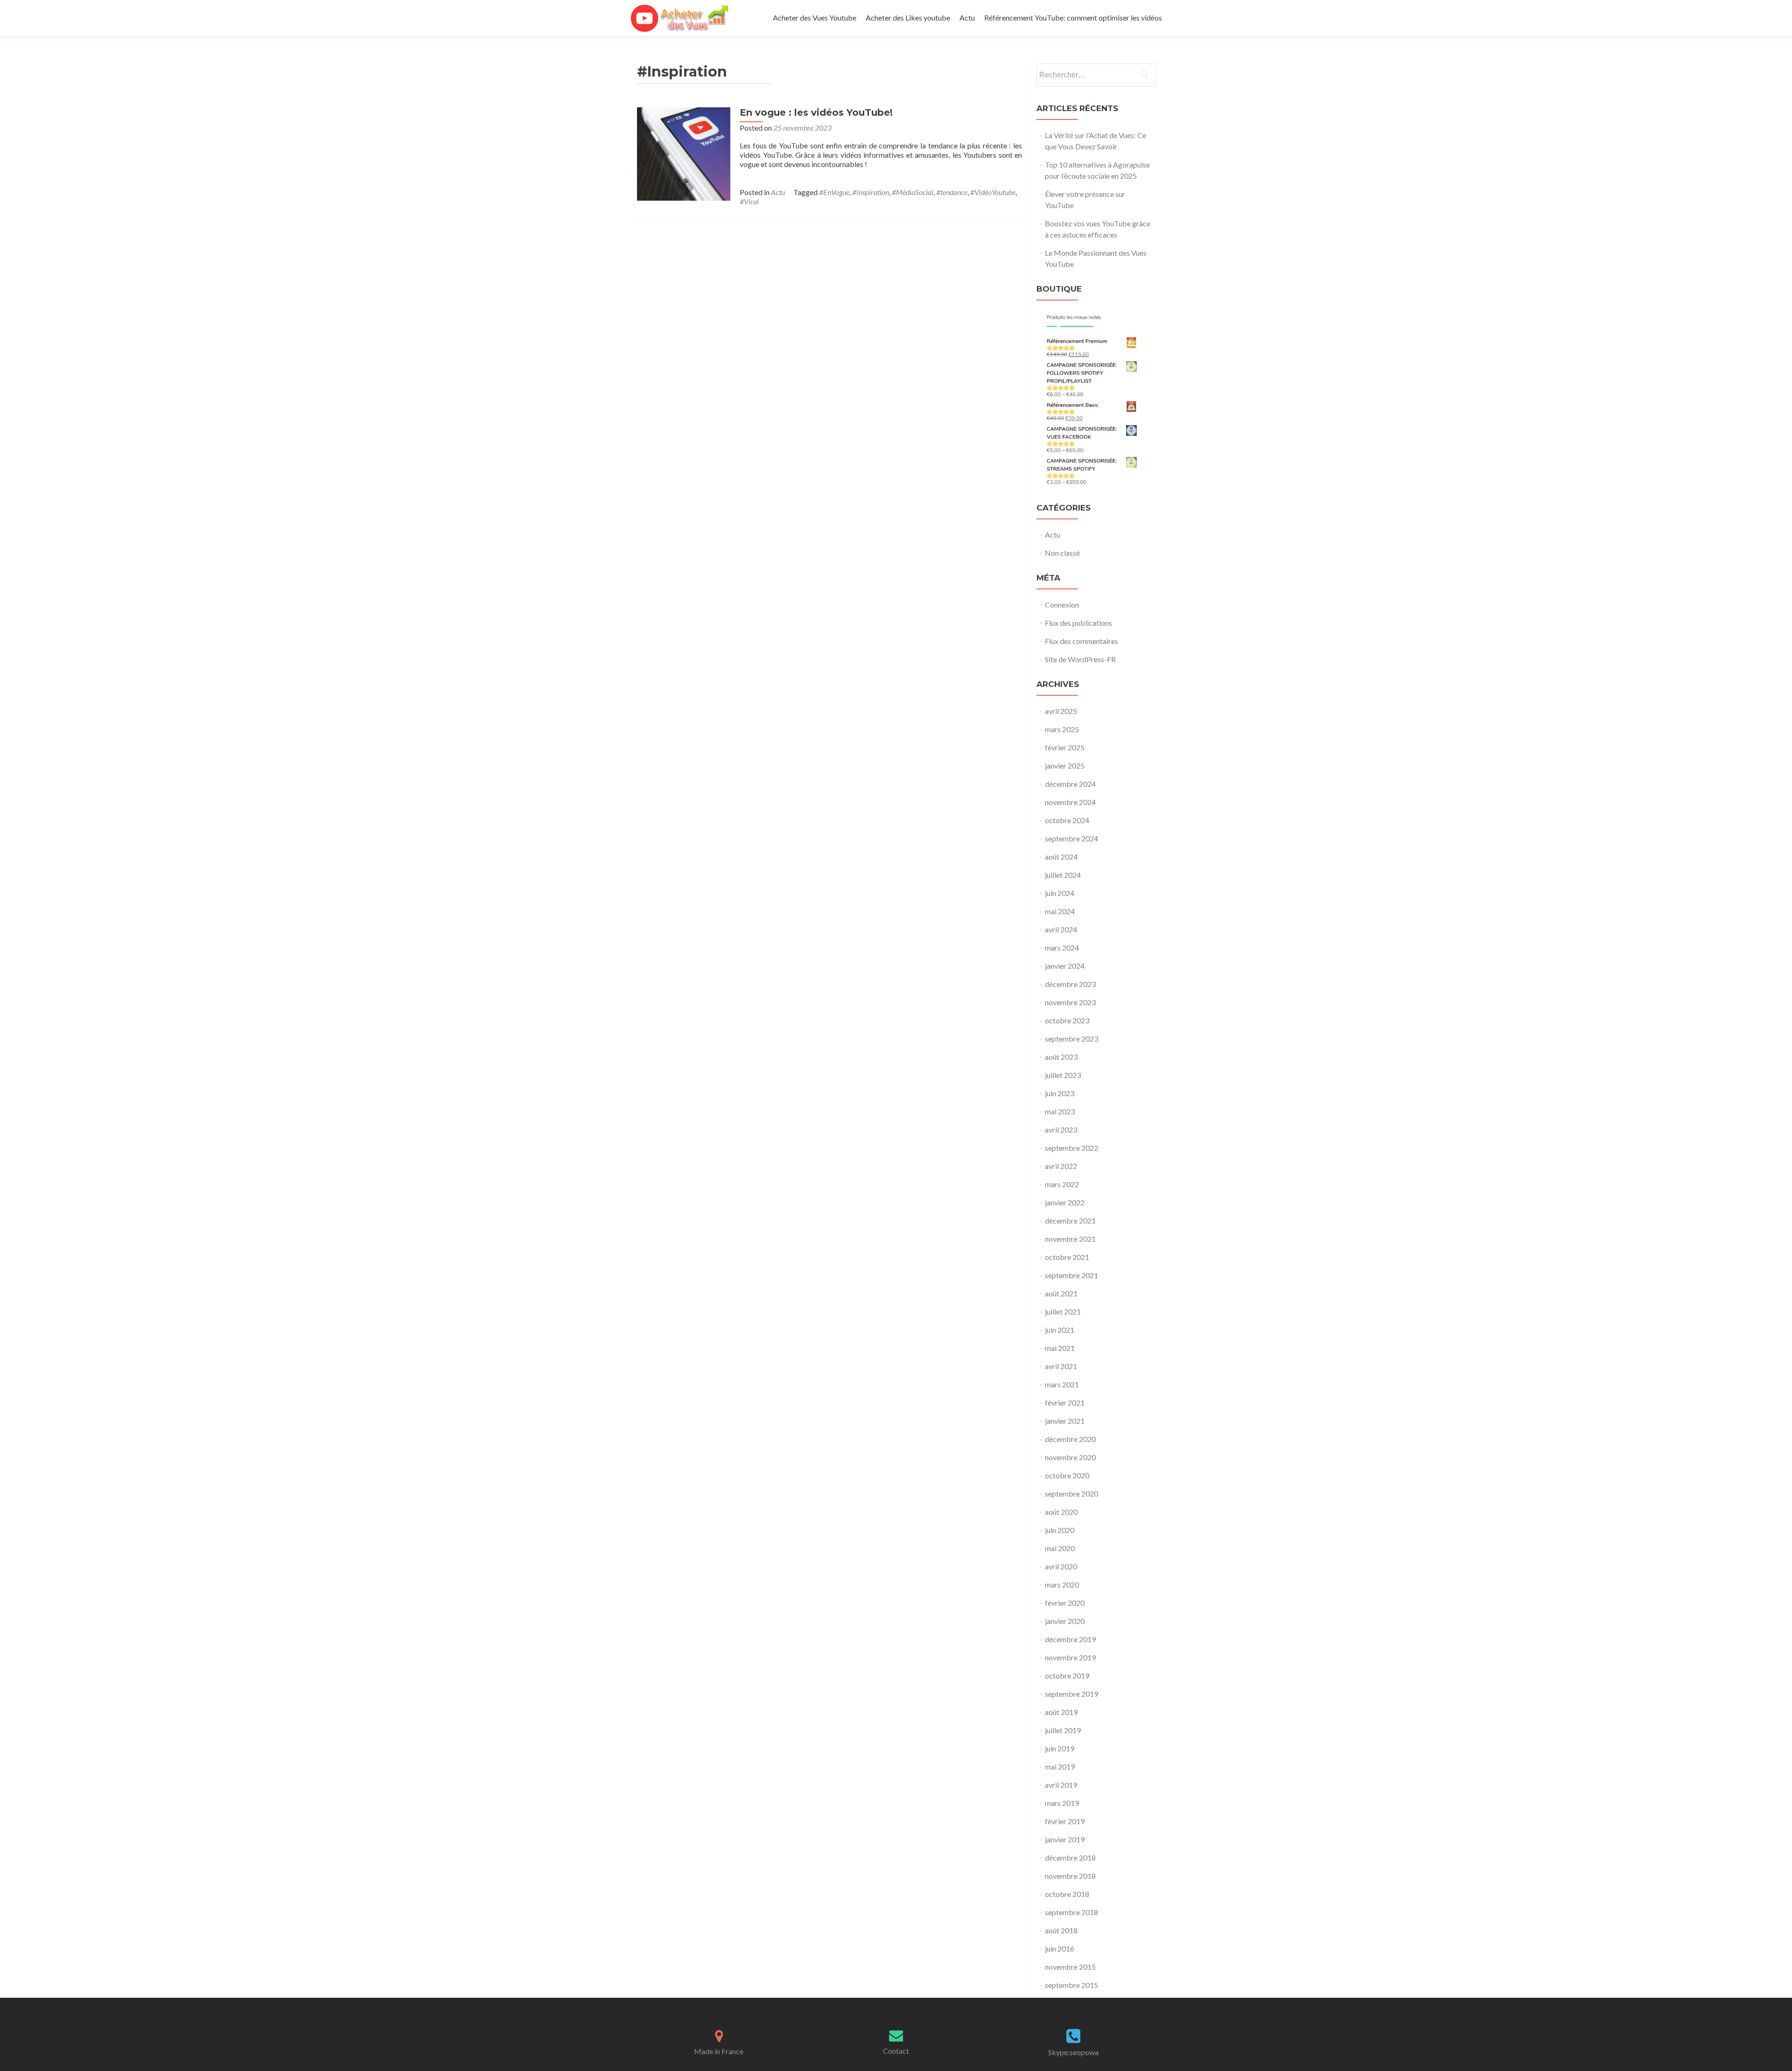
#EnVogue (834, 192)
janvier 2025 (1065, 766)
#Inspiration (871, 192)
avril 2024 (1061, 929)
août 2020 (1061, 1512)
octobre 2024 (1067, 820)
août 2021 (1061, 1293)
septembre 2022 (1071, 1148)
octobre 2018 (1067, 1894)
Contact (896, 2051)
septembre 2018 (1071, 1912)
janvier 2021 (1065, 1421)
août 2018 (1061, 1930)
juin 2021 (1060, 1330)
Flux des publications (1078, 623)
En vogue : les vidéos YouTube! (816, 112)
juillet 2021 (1063, 1312)
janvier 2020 (1065, 1621)
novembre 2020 (1070, 1457)
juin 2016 (1060, 1949)
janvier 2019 (1065, 1839)
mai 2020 (1060, 1548)
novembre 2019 (1070, 1657)
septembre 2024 (1071, 838)
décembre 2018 (1070, 1858)
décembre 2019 (1070, 1639)
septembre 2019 (1071, 1694)
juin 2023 (1060, 1093)
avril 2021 (1061, 1366)
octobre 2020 (1067, 1475)
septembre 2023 (1071, 1039)
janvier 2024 (1065, 966)
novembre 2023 (1070, 1002)
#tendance (952, 192)
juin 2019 (1060, 1748)
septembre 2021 (1071, 1275)
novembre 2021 (1070, 1239)
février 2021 (1065, 1403)
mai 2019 (1060, 1767)
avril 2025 (1061, 711)
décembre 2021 (1070, 1221)
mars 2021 (1062, 1384)
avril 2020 (1061, 1566)
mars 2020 (1062, 1585)
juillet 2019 (1063, 1730)
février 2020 (1065, 1603)
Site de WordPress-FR (1080, 659)
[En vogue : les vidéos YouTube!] (684, 153)
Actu (967, 17)
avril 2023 (1061, 1130)
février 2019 (1065, 1821)
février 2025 (1065, 747)
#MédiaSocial (913, 192)
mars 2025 (1062, 729)
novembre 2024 (1070, 802)
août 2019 (1061, 1712)
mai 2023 (1060, 1111)
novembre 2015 (1070, 1967)
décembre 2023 (1070, 984)
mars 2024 (1062, 948)
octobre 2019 (1067, 1676)
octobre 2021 (1067, 1257)
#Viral (749, 201)
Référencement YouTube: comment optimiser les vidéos (1073, 17)
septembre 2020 (1071, 1494)
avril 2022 (1061, 1166)
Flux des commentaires (1081, 641)
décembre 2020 (1070, 1439)
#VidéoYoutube (993, 192)
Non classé (1062, 553)
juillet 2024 (1063, 875)
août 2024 (1061, 857)
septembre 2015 (1071, 1985)
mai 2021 (1060, 1348)
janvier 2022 (1065, 1202)
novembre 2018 (1070, 1876)
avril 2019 (1061, 1785)
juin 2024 (1060, 893)
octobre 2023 (1067, 1020)
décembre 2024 (1070, 784)
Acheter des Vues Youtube (815, 17)
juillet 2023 (1063, 1075)
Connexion (1062, 605)
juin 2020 (1060, 1530)
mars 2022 (1062, 1184)
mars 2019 (1062, 1803)
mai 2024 (1060, 911)
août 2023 (1061, 1057)
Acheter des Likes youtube (908, 17)
